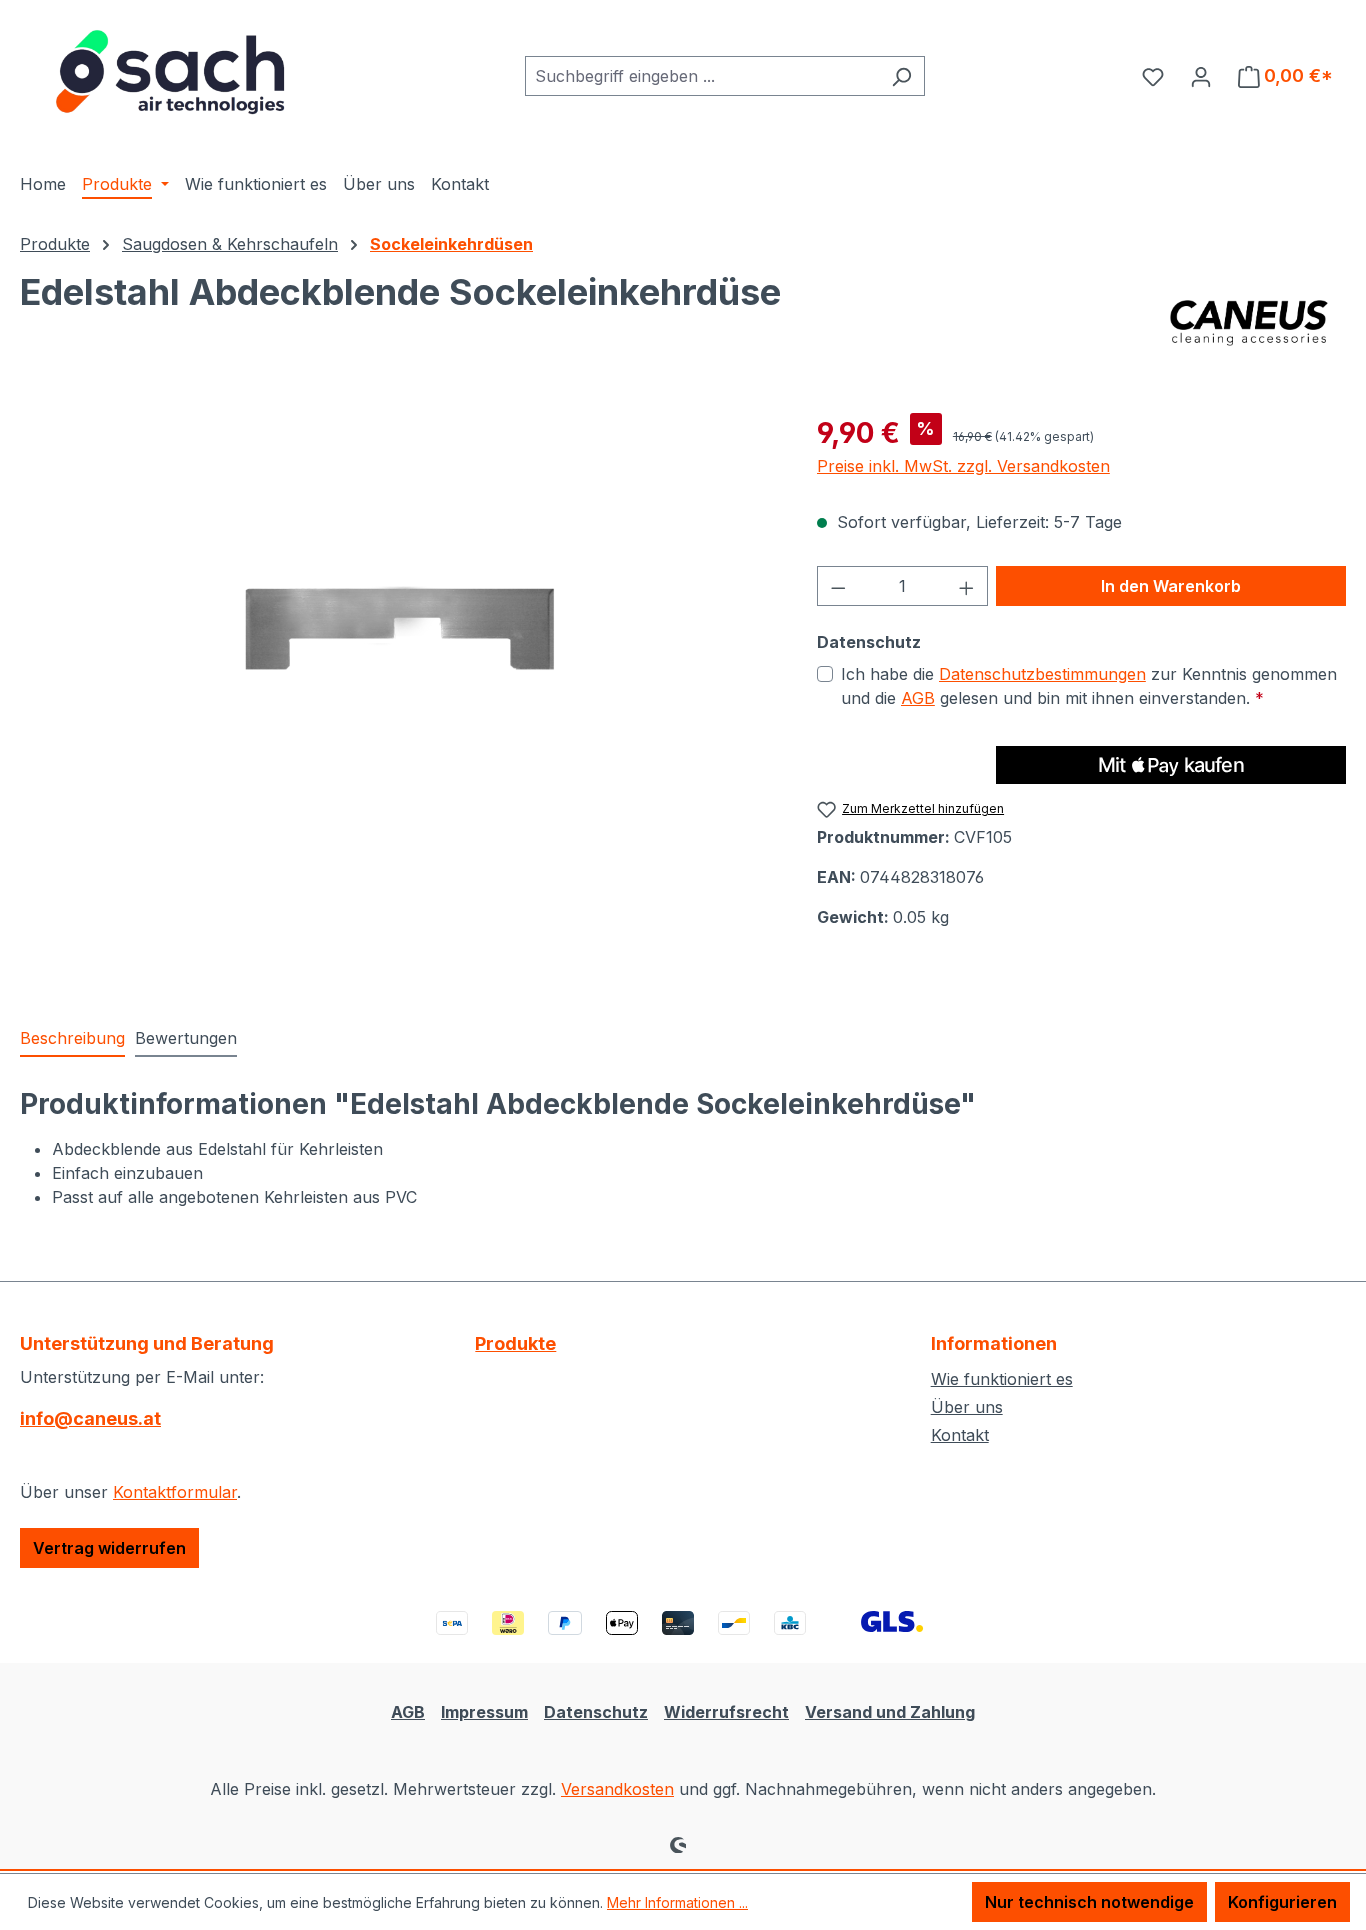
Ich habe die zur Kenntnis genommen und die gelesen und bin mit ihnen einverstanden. (1089, 686)
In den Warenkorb (1171, 586)
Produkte (515, 1343)
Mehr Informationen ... (677, 1902)
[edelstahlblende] (398, 627)
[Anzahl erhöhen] (967, 586)
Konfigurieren (1282, 1902)
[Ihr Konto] (1201, 76)
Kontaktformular (175, 1492)
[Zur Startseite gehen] (170, 72)
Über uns (967, 1407)
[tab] (72, 1039)
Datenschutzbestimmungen (1042, 674)
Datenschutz (596, 1712)
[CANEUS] (1249, 322)
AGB (918, 698)
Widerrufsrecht (726, 1712)
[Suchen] (901, 76)
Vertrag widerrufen (109, 1548)
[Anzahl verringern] (838, 586)
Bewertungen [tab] (186, 1038)
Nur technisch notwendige (1089, 1902)
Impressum (484, 1712)
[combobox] (702, 76)
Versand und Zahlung (890, 1712)
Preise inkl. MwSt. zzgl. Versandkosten (963, 466)
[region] (398, 627)
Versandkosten (617, 1789)
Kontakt (960, 1435)
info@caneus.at (90, 1418)
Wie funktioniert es (1002, 1379)
